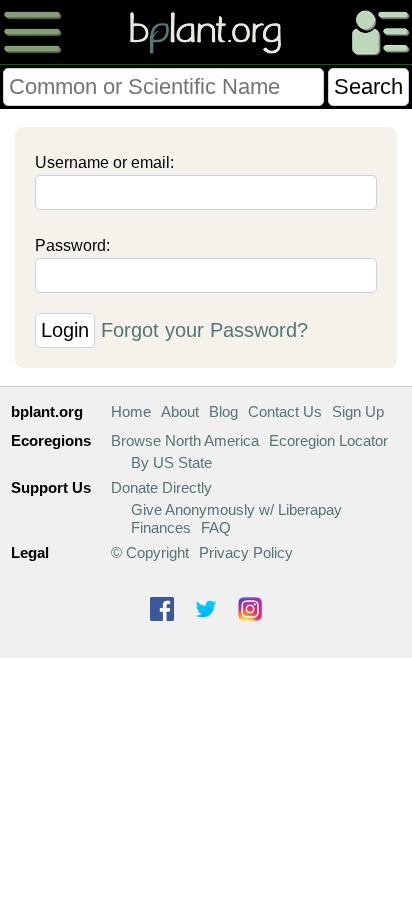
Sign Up (358, 411)
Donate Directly (161, 487)
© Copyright (150, 552)
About (180, 411)
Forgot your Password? (204, 330)
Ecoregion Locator (328, 440)
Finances (161, 527)
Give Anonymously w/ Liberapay (236, 509)
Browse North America (185, 440)
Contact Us (285, 411)
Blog (223, 411)
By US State (171, 462)
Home (131, 411)
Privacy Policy (246, 552)
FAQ (216, 527)
